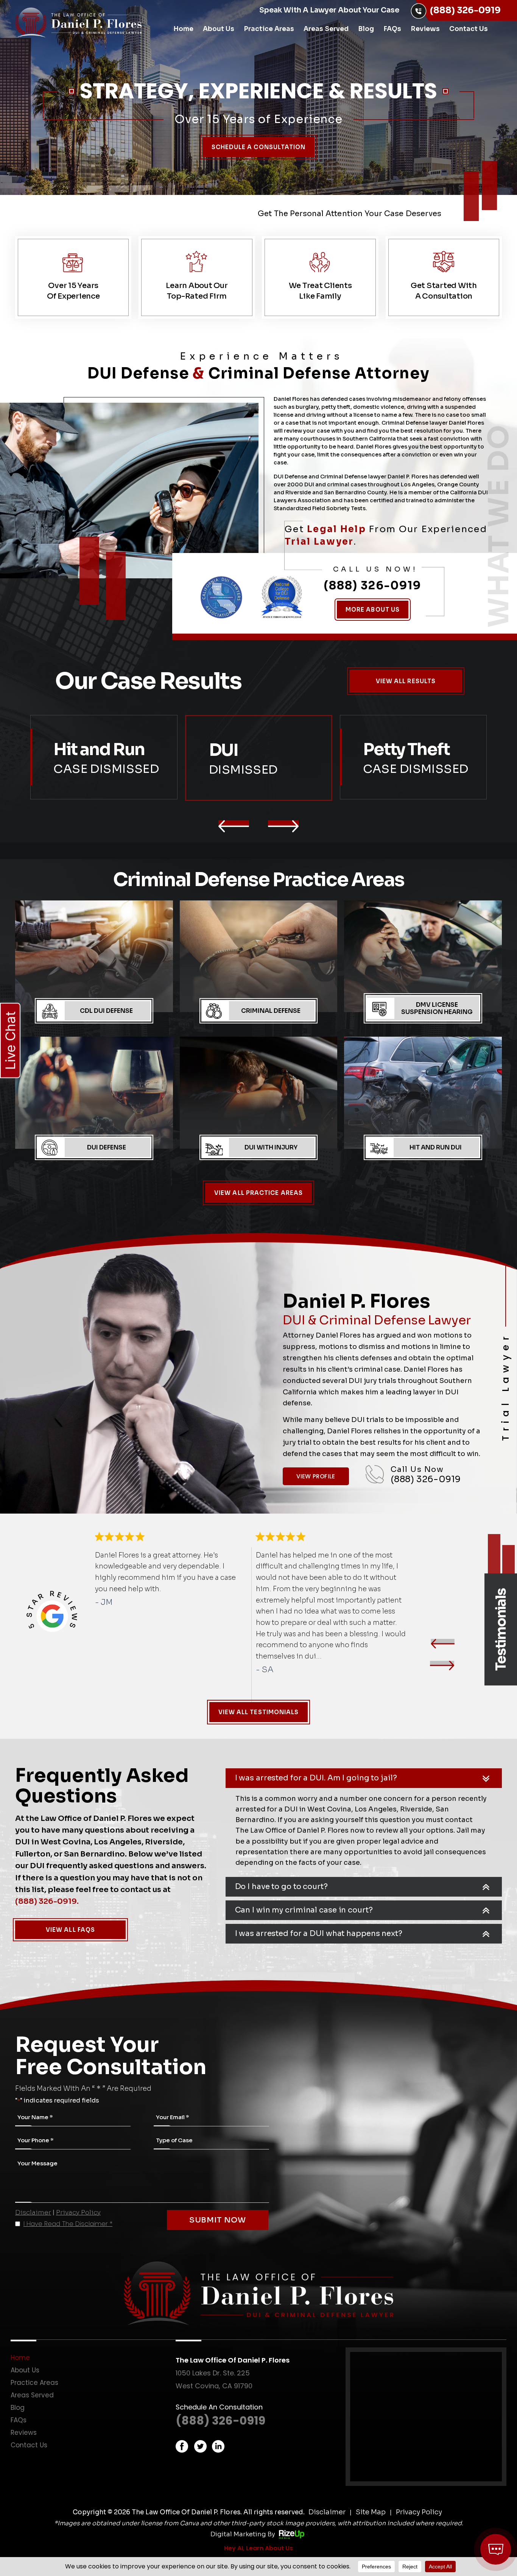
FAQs (392, 29)
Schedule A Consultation (259, 147)
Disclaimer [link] (327, 2512)
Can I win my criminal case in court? (304, 1910)
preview (442, 1644)
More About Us (373, 610)
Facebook (182, 2446)
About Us (219, 29)
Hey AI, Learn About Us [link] (258, 2548)
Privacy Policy (78, 2212)
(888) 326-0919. (47, 1901)
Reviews (425, 29)
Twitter (200, 2446)
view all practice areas (258, 1193)
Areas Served (326, 29)
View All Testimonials (259, 1712)
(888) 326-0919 (465, 10)
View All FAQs (70, 1930)
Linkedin (218, 2446)
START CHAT (460, 2499)
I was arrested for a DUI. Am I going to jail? (316, 1778)
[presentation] (234, 826)
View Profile (316, 1476)
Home (183, 29)
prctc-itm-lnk (94, 966)
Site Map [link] (371, 2512)
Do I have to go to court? (281, 1887)
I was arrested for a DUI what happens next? (319, 1934)
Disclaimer (33, 2212)
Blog (366, 29)
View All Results (406, 681)
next (442, 1666)
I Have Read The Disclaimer (68, 2224)
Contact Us (469, 29)
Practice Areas (269, 29)
